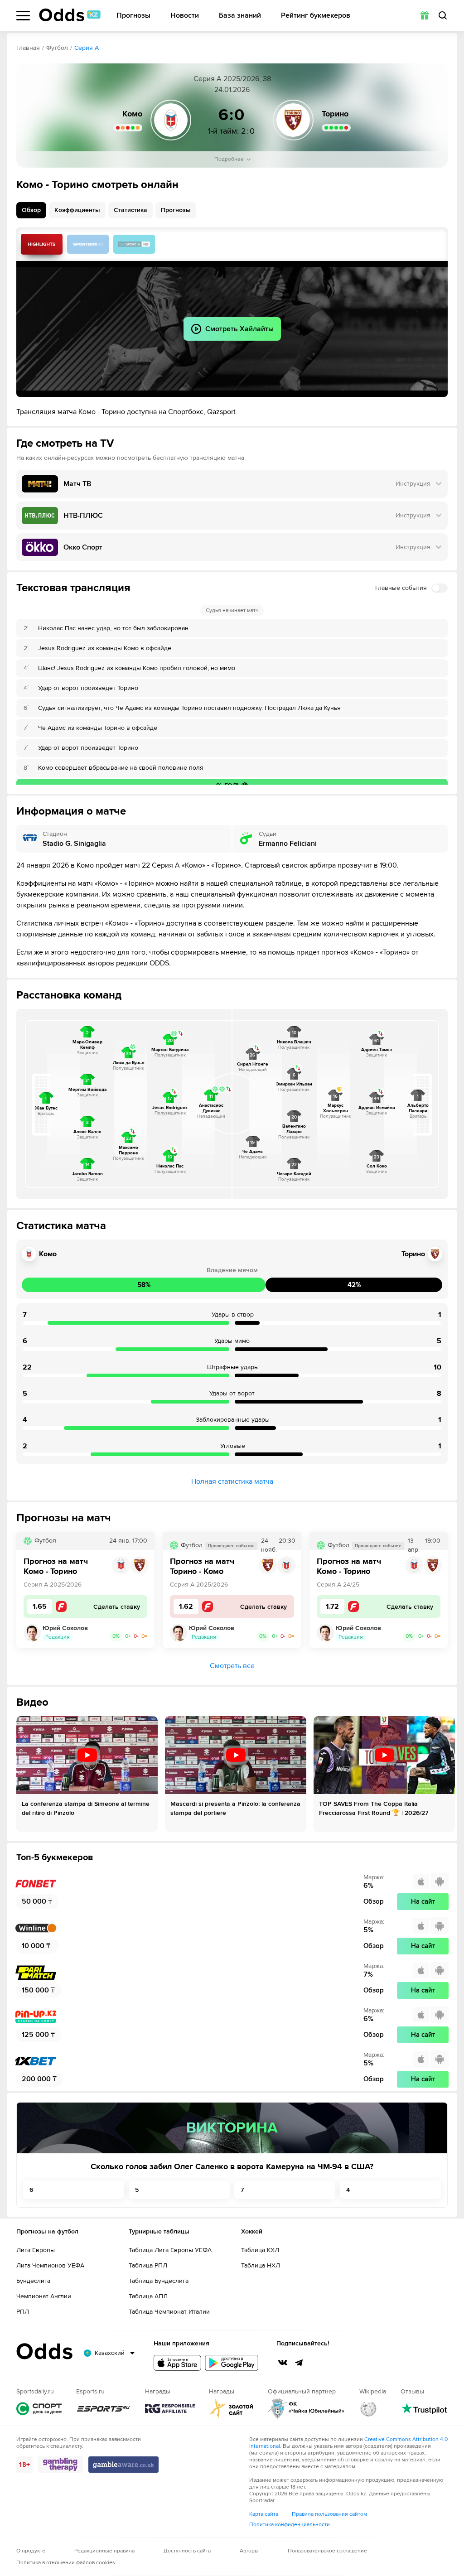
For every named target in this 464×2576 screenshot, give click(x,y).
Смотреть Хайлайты (42, 244)
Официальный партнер (306, 2409)
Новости (185, 16)
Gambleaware (123, 2465)
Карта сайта (264, 2514)
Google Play (232, 2363)
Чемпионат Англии (44, 2296)
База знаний (240, 16)
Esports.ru (103, 2409)
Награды (170, 2409)
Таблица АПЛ (148, 2296)
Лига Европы (36, 2250)
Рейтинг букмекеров (316, 16)
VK (283, 2363)
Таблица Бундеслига (159, 2281)
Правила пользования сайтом (329, 2514)
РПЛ (23, 2312)
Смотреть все (232, 1666)
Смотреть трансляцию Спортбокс (88, 244)
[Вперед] (443, 1774)
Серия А (87, 48)
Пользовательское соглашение (327, 2551)
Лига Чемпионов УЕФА (50, 2265)
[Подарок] (425, 15)
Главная (28, 48)
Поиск (443, 15)
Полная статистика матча (232, 1481)
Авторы (249, 2551)
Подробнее (229, 159)
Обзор (31, 210)
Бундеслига (33, 2281)
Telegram (299, 2363)
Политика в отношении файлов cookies (66, 2563)
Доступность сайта (187, 2551)
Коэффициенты (77, 210)
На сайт (423, 1901)
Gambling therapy (60, 2465)
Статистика (130, 210)
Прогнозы (133, 16)
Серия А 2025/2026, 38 (232, 79)
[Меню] (23, 16)
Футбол (57, 48)
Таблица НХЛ (261, 2265)
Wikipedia (368, 2409)
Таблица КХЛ (260, 2250)
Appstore (177, 2363)
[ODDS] (70, 15)
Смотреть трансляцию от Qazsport (134, 244)
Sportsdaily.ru (39, 2409)
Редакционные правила (104, 2551)
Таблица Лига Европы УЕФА (170, 2250)
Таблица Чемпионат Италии (169, 2312)
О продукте (31, 2551)
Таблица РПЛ (148, 2265)
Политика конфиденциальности (290, 2525)
